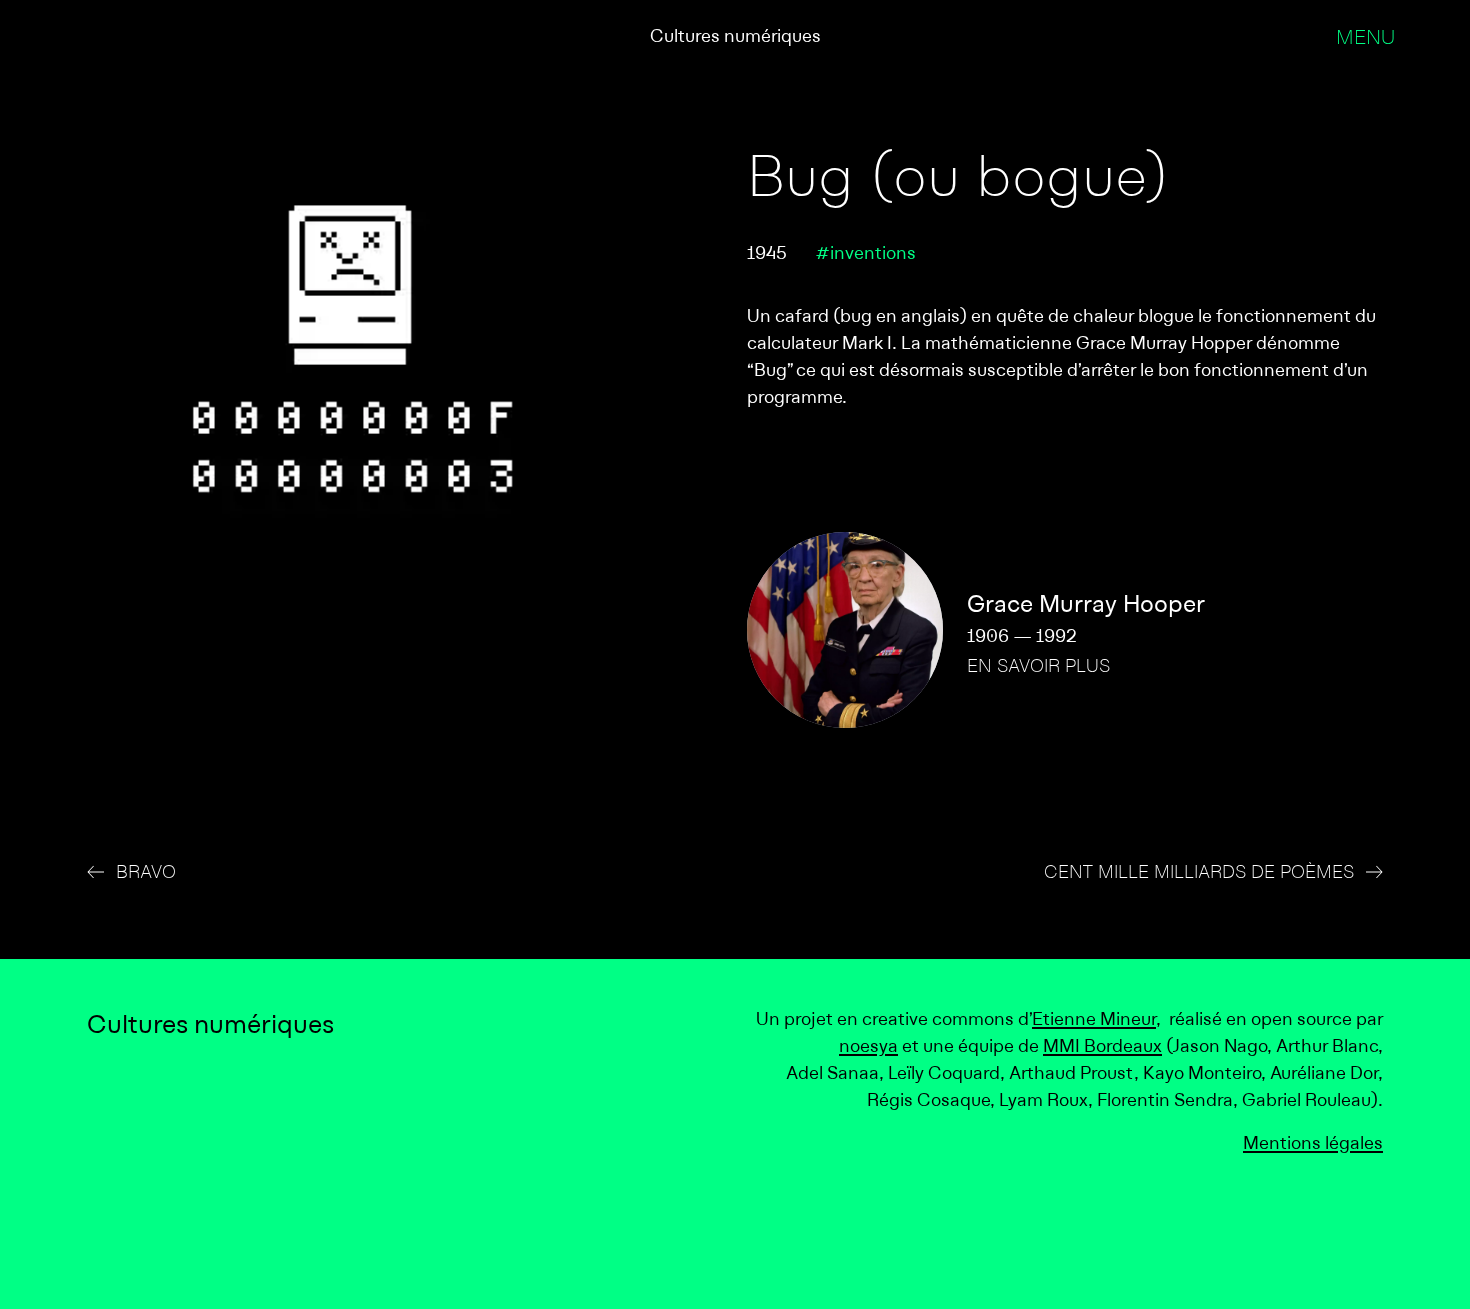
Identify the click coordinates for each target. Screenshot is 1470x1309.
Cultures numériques (735, 37)
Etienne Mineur (1094, 1020)
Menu (1365, 39)
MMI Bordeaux (1102, 1047)
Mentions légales (1313, 1144)
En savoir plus (1038, 667)
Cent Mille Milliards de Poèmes (1199, 873)
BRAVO (146, 873)
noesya (868, 1047)
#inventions (865, 254)
